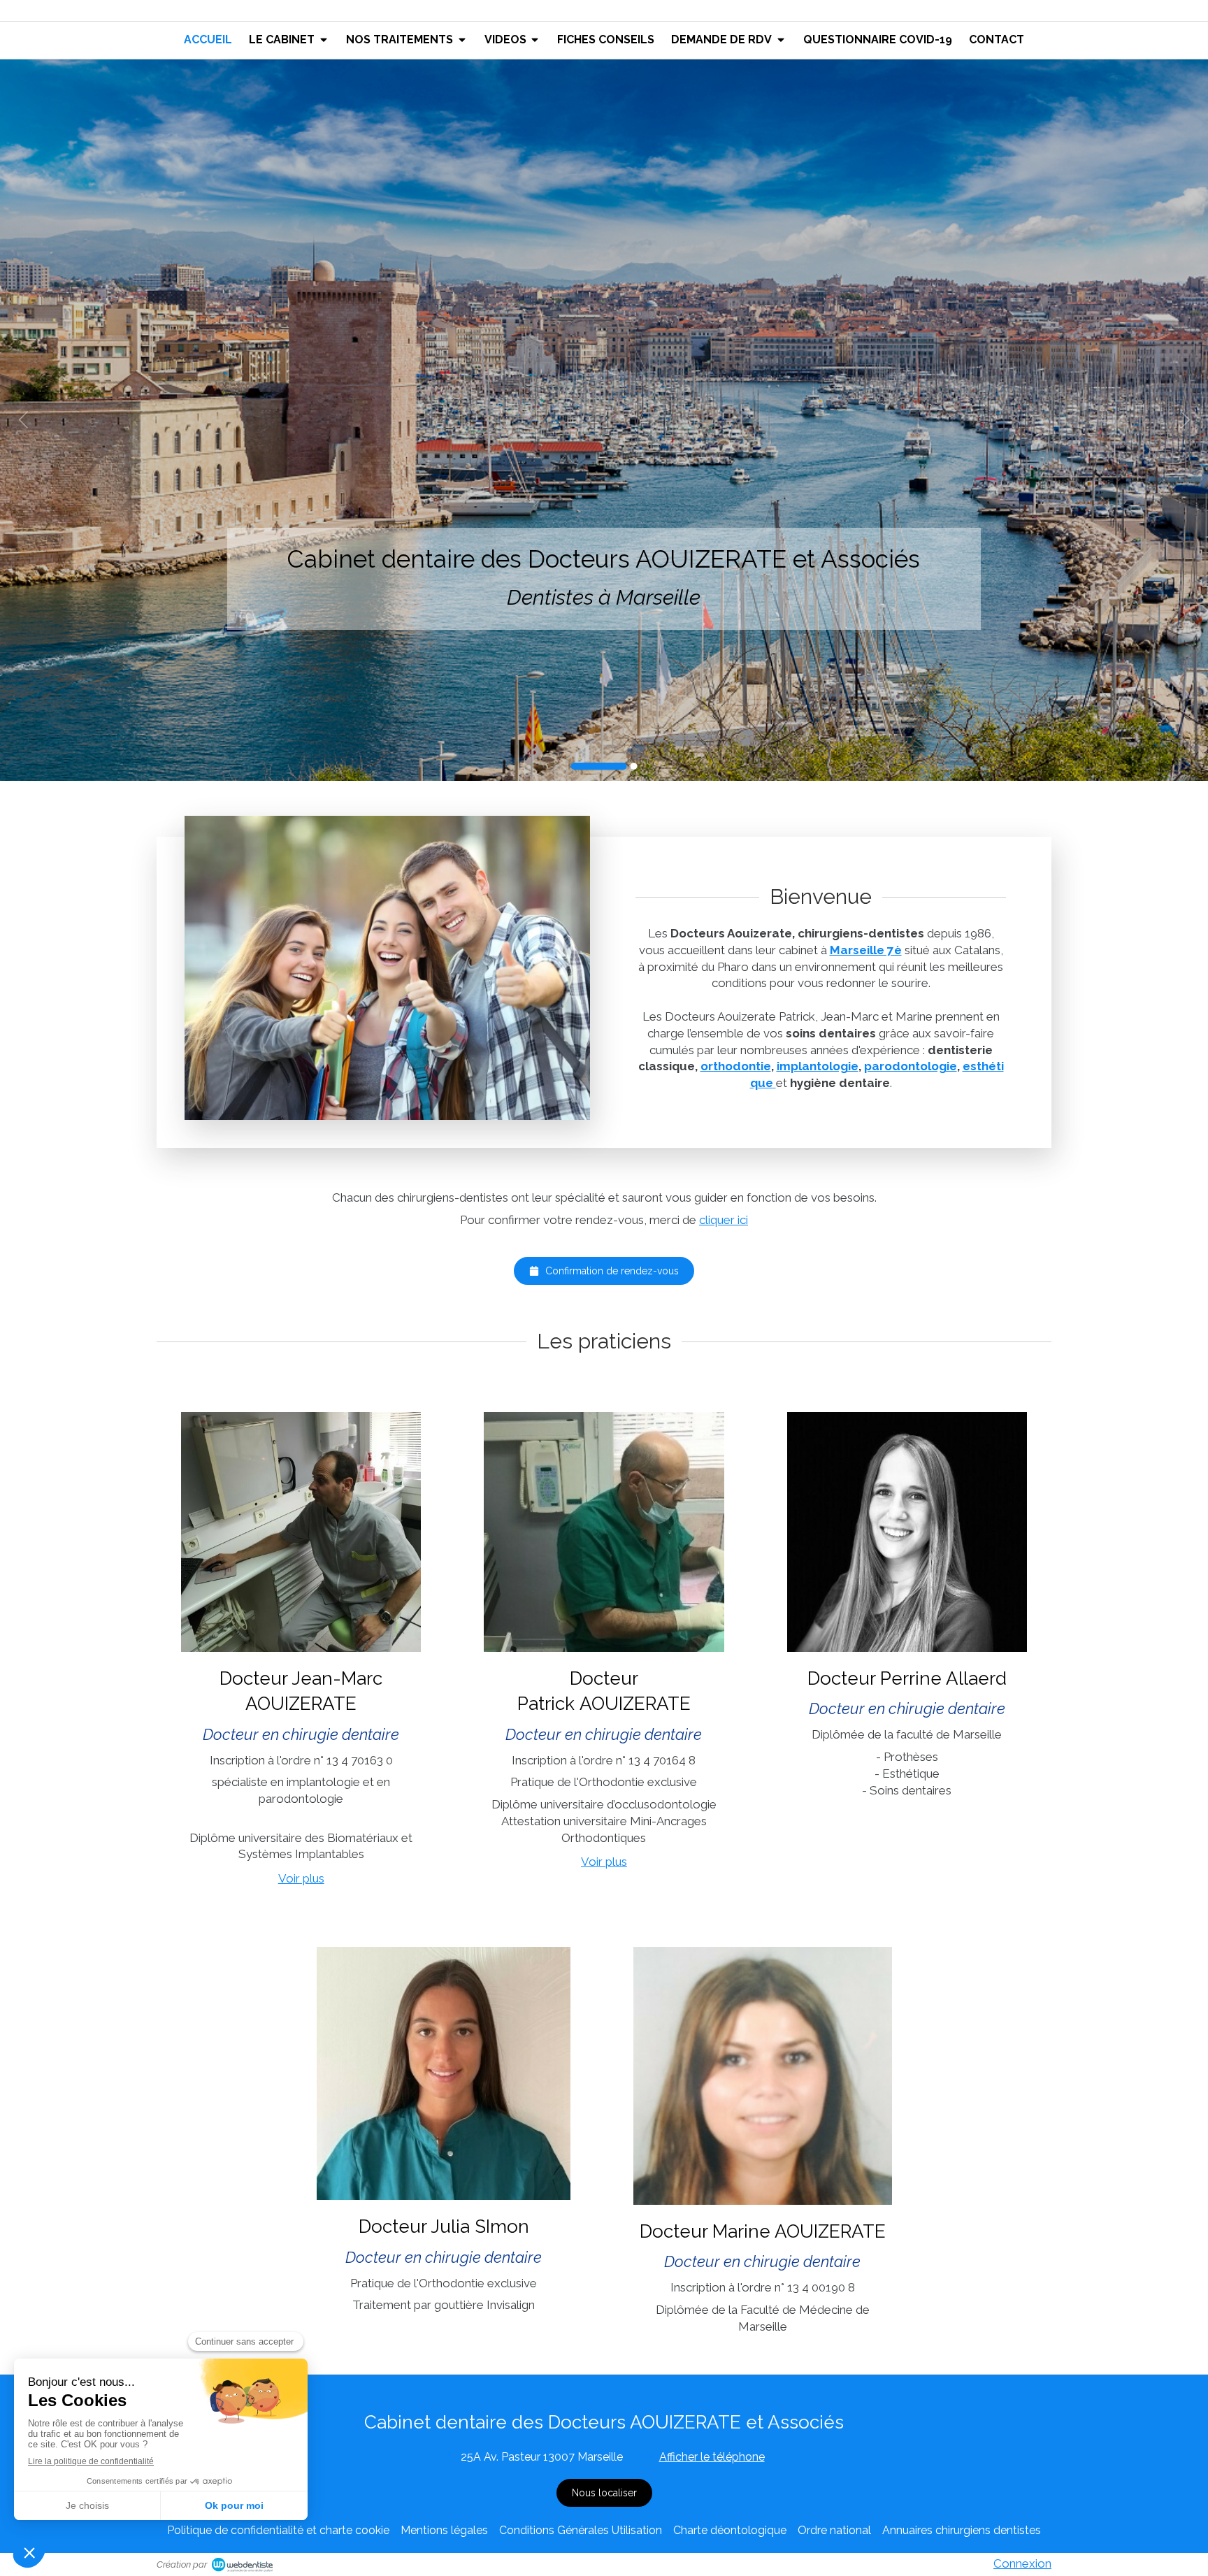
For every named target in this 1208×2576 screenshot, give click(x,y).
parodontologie (911, 1066)
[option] (604, 420)
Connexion (1022, 2563)
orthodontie (736, 1066)
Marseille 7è (866, 950)
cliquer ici (724, 1220)
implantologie (818, 1066)
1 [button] (599, 766)
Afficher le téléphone (712, 2457)
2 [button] (634, 766)
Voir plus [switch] (301, 1878)
